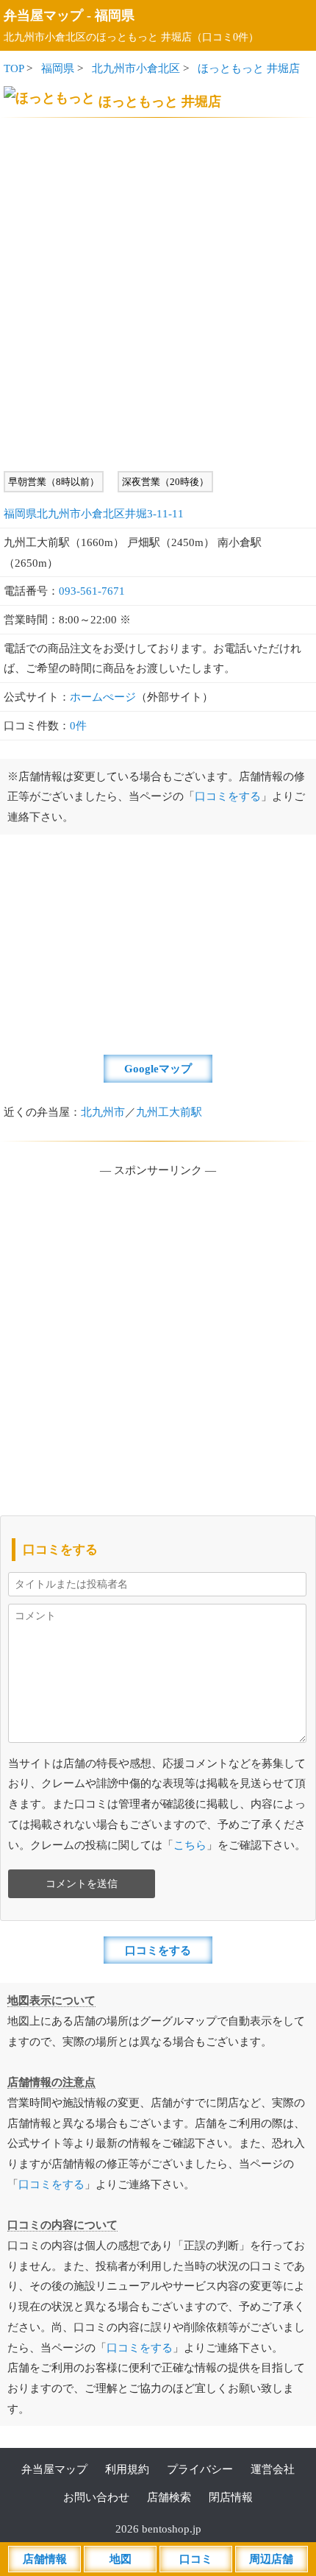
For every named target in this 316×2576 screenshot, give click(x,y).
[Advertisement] (158, 294)
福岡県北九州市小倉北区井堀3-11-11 (94, 513)
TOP (14, 68)
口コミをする (228, 796)
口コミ (196, 2559)
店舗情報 (45, 2559)
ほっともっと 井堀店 (249, 68)
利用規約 (127, 2469)
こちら (190, 1845)
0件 (78, 725)
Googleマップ (158, 1068)
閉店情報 (231, 2497)
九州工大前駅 (169, 1112)
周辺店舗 (271, 2559)
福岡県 (115, 15)
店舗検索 (169, 2497)
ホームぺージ (103, 697)
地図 (121, 2559)
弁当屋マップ (43, 15)
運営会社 (273, 2469)
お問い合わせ (96, 2497)
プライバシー (200, 2469)
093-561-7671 (92, 591)
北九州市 (103, 1112)
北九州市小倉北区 (136, 68)
